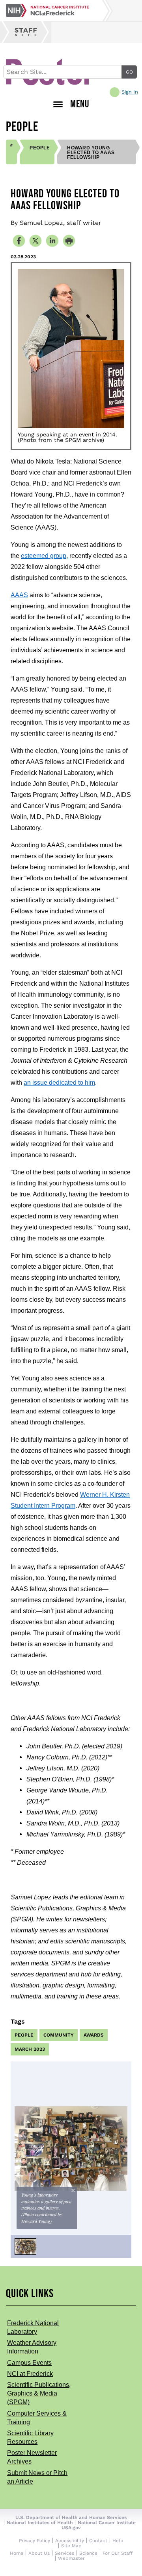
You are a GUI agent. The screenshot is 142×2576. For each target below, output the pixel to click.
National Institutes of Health (40, 2523)
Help (118, 2541)
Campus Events (29, 2363)
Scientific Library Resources (30, 2437)
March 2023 (30, 2049)
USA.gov (71, 2528)
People (40, 148)
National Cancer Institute (107, 2523)
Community (59, 2035)
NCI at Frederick (30, 2374)
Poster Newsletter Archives (32, 2457)
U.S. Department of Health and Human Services (71, 2517)
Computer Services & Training (37, 2418)
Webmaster (71, 2558)
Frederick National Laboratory (33, 2327)
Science (88, 2553)
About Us (39, 2553)
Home (17, 2553)
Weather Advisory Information (32, 2347)
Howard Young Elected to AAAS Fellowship (91, 153)
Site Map (71, 2546)
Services (64, 2553)
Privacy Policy (35, 2541)
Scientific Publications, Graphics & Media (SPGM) (39, 2393)
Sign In (130, 92)
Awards (94, 2035)
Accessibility (70, 2541)
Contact (98, 2541)
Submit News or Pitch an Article (37, 2477)
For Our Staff (118, 2553)
